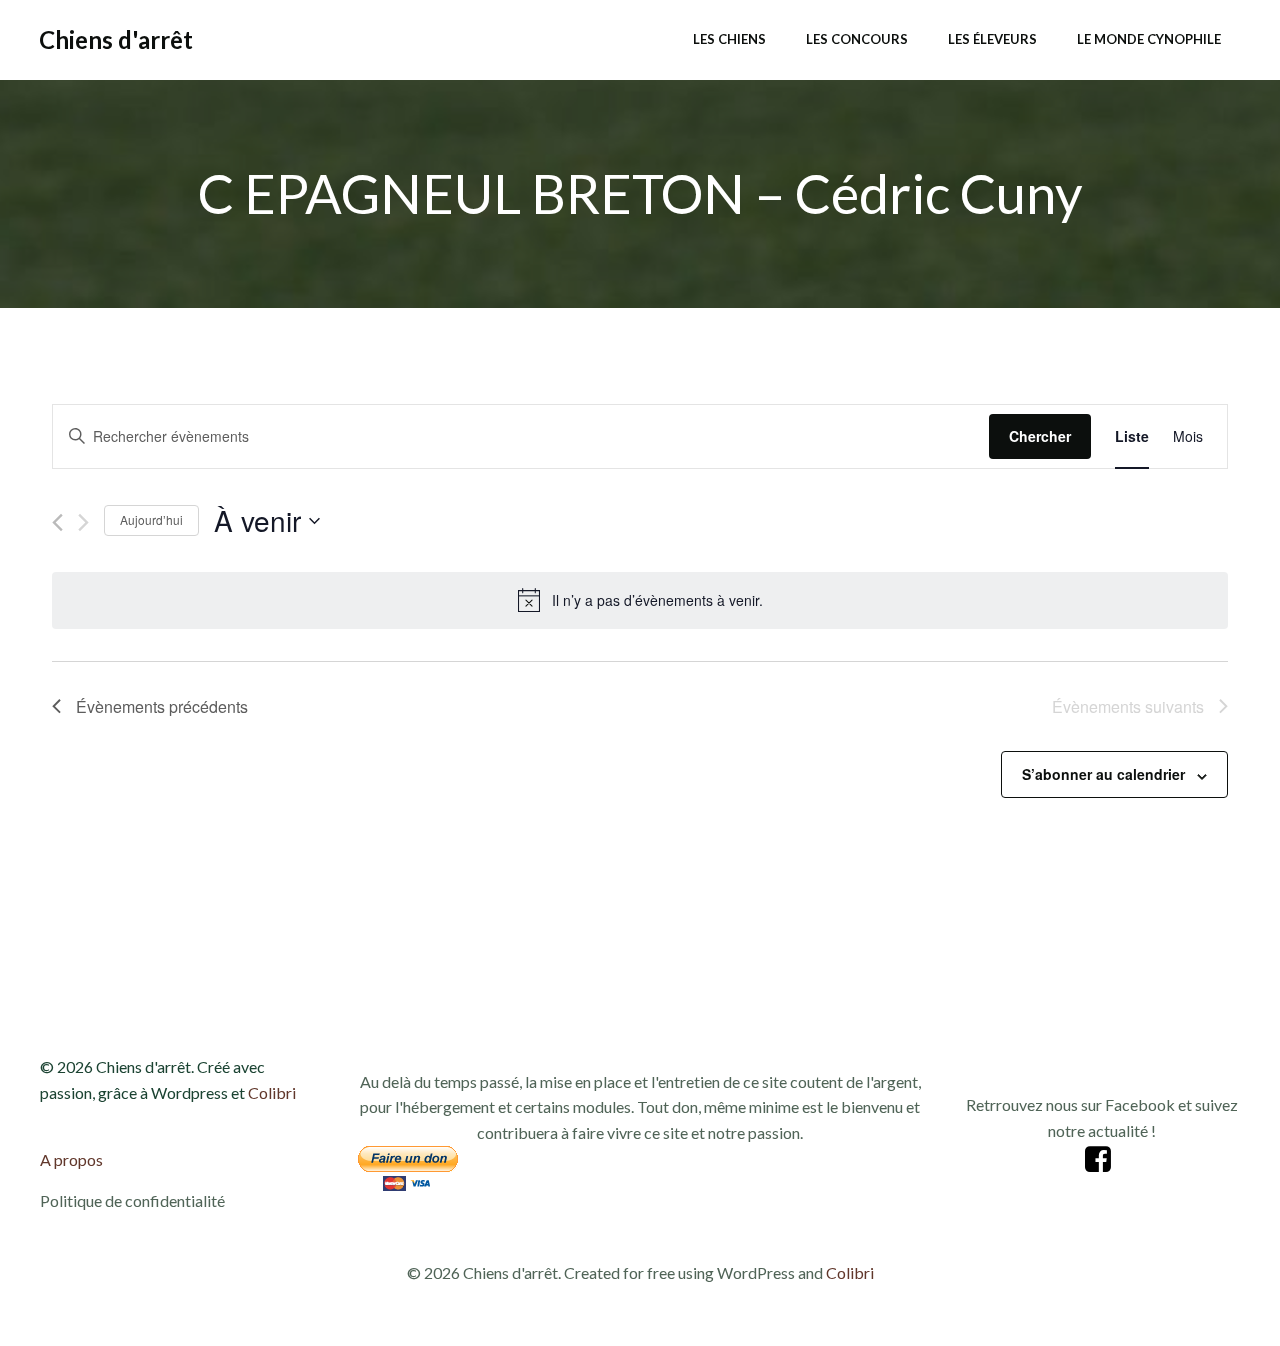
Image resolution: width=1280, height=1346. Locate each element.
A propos (71, 1159)
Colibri (272, 1092)
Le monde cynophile (1149, 39)
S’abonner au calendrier (1103, 774)
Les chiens (729, 39)
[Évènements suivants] (83, 522)
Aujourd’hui (151, 519)
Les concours (857, 39)
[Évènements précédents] (57, 522)
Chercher (1040, 436)
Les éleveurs (992, 39)
